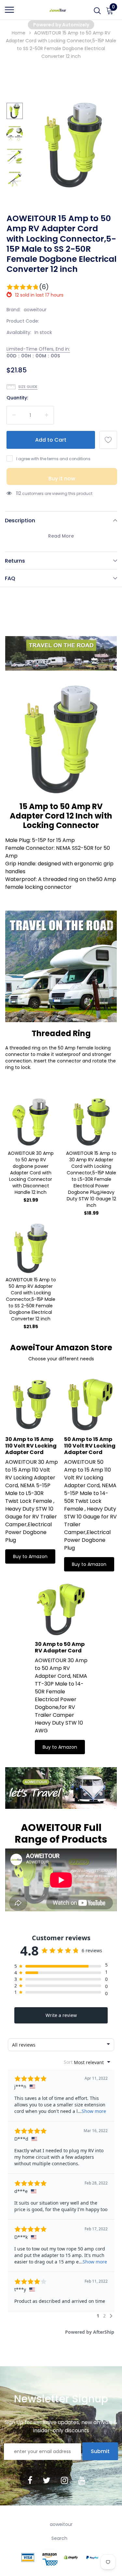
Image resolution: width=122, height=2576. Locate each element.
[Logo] (58, 10)
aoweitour (35, 310)
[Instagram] (64, 2480)
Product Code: (23, 321)
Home (19, 33)
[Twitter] (47, 2480)
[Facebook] (30, 2480)
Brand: (14, 310)
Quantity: (17, 398)
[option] (73, 145)
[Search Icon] (97, 13)
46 (19, 493)
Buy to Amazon (30, 1556)
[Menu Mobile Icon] (9, 13)
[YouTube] (82, 2480)
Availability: (19, 332)
